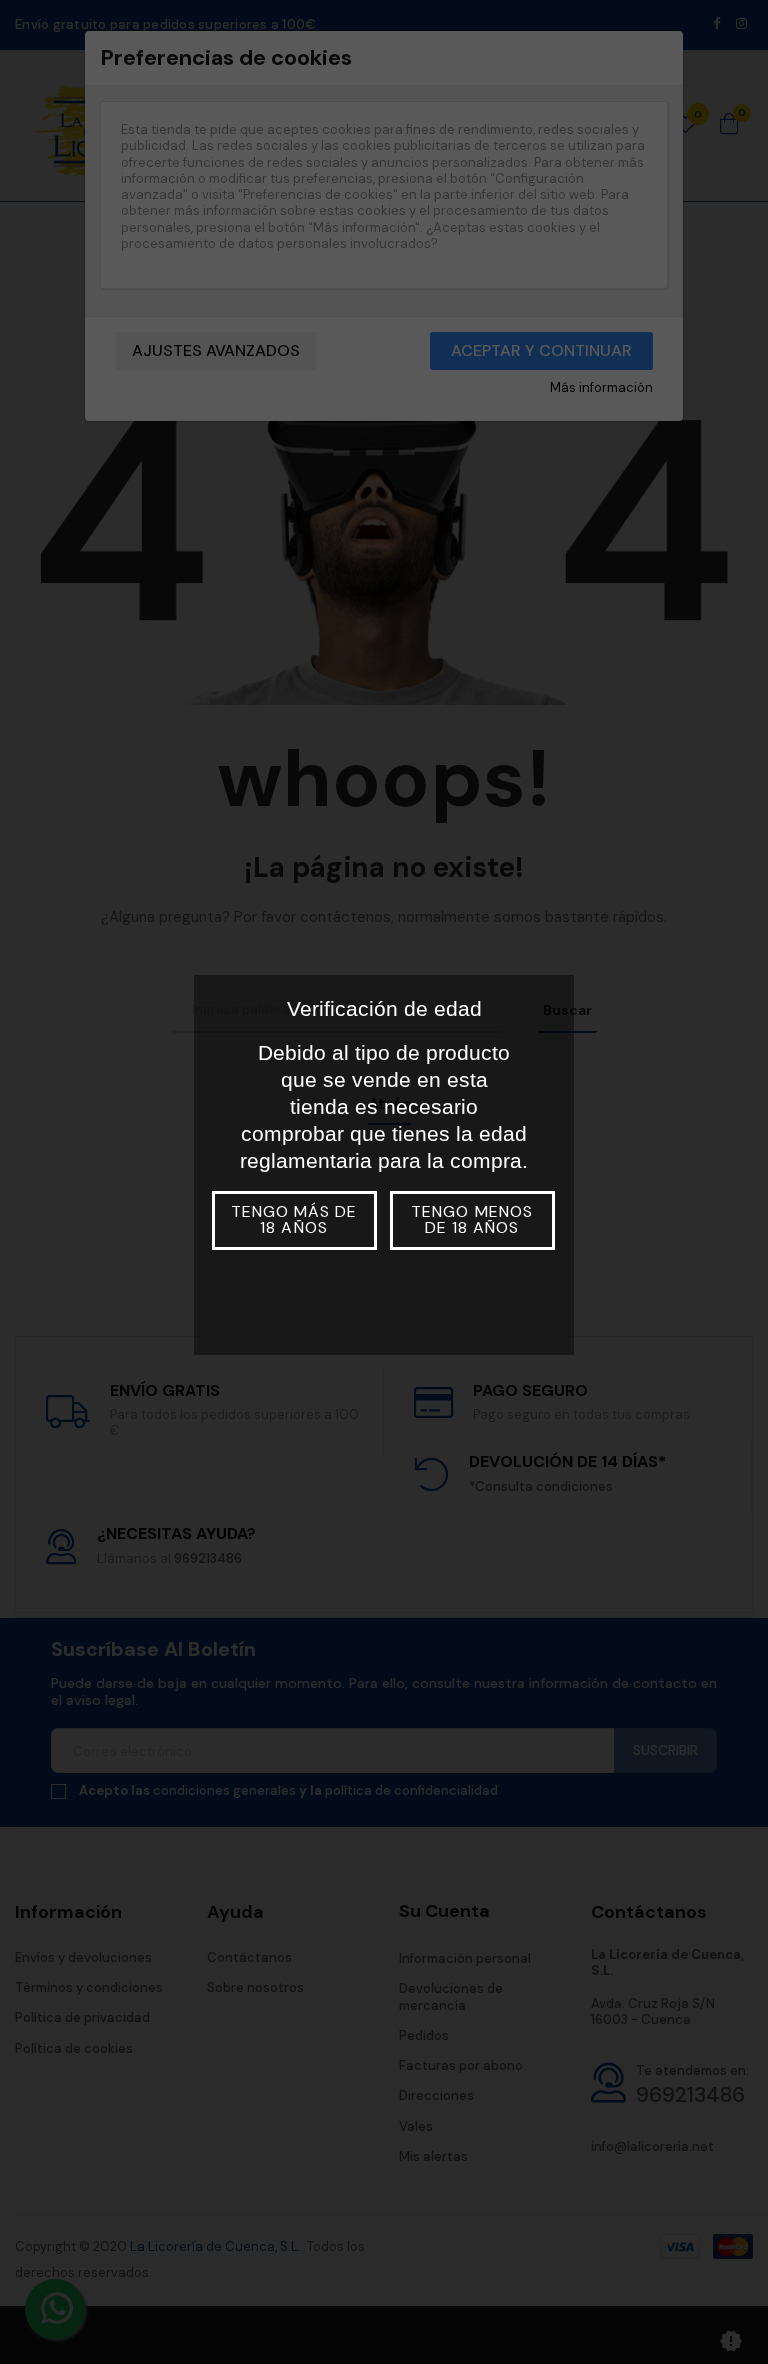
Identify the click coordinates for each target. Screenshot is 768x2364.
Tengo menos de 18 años (471, 1219)
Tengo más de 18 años (294, 1219)
